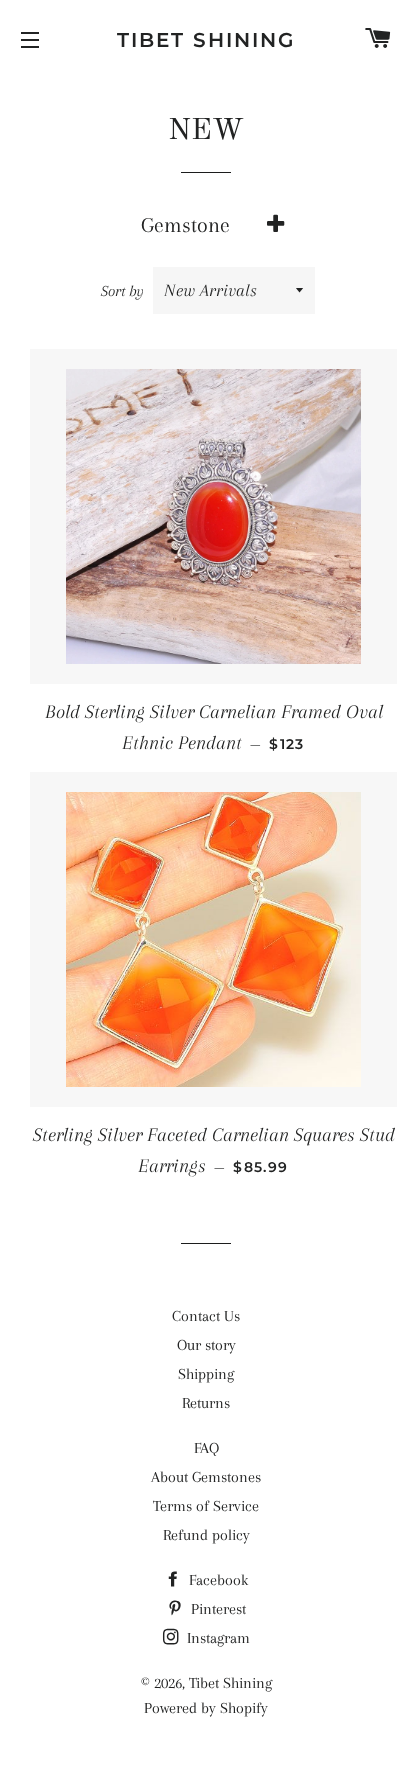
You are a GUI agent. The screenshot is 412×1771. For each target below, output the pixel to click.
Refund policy (206, 1535)
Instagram (216, 1638)
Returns (206, 1403)
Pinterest (216, 1609)
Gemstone (185, 225)
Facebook (216, 1580)
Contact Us (206, 1316)
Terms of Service (206, 1506)
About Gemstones (206, 1477)
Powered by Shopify (206, 1708)
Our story (206, 1345)
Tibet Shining (206, 40)
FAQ (206, 1448)
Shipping (206, 1374)
